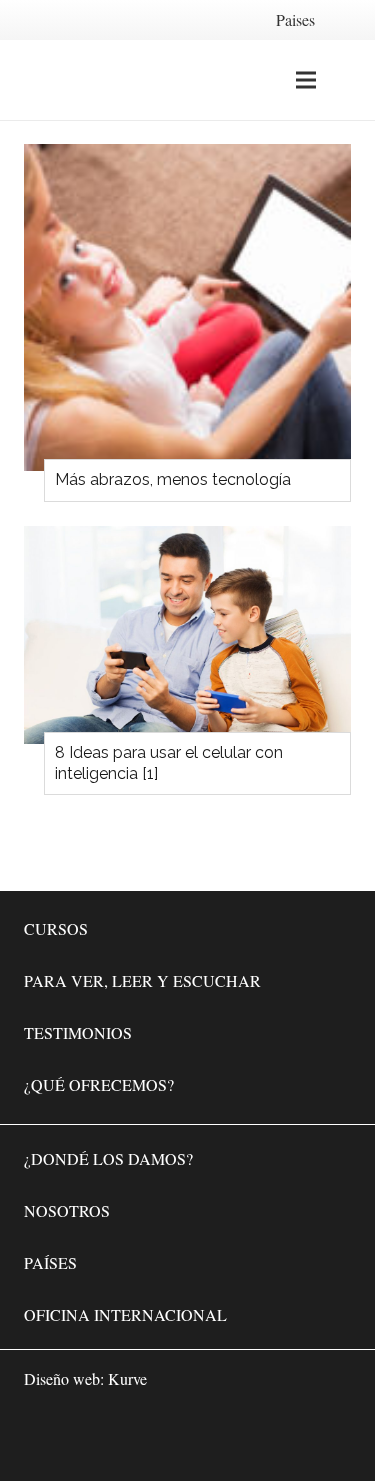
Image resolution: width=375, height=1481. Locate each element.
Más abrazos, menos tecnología (173, 479)
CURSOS (56, 928)
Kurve (127, 1378)
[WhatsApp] (151, 1437)
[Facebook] (211, 1437)
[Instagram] (271, 1437)
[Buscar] (348, 80)
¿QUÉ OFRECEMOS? (99, 1084)
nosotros (67, 1210)
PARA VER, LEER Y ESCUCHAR (142, 980)
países (50, 1262)
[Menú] (306, 80)
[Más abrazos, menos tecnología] (187, 307)
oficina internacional (125, 1314)
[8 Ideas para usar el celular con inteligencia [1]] (187, 635)
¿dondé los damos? (108, 1158)
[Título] (331, 1437)
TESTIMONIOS (78, 1032)
